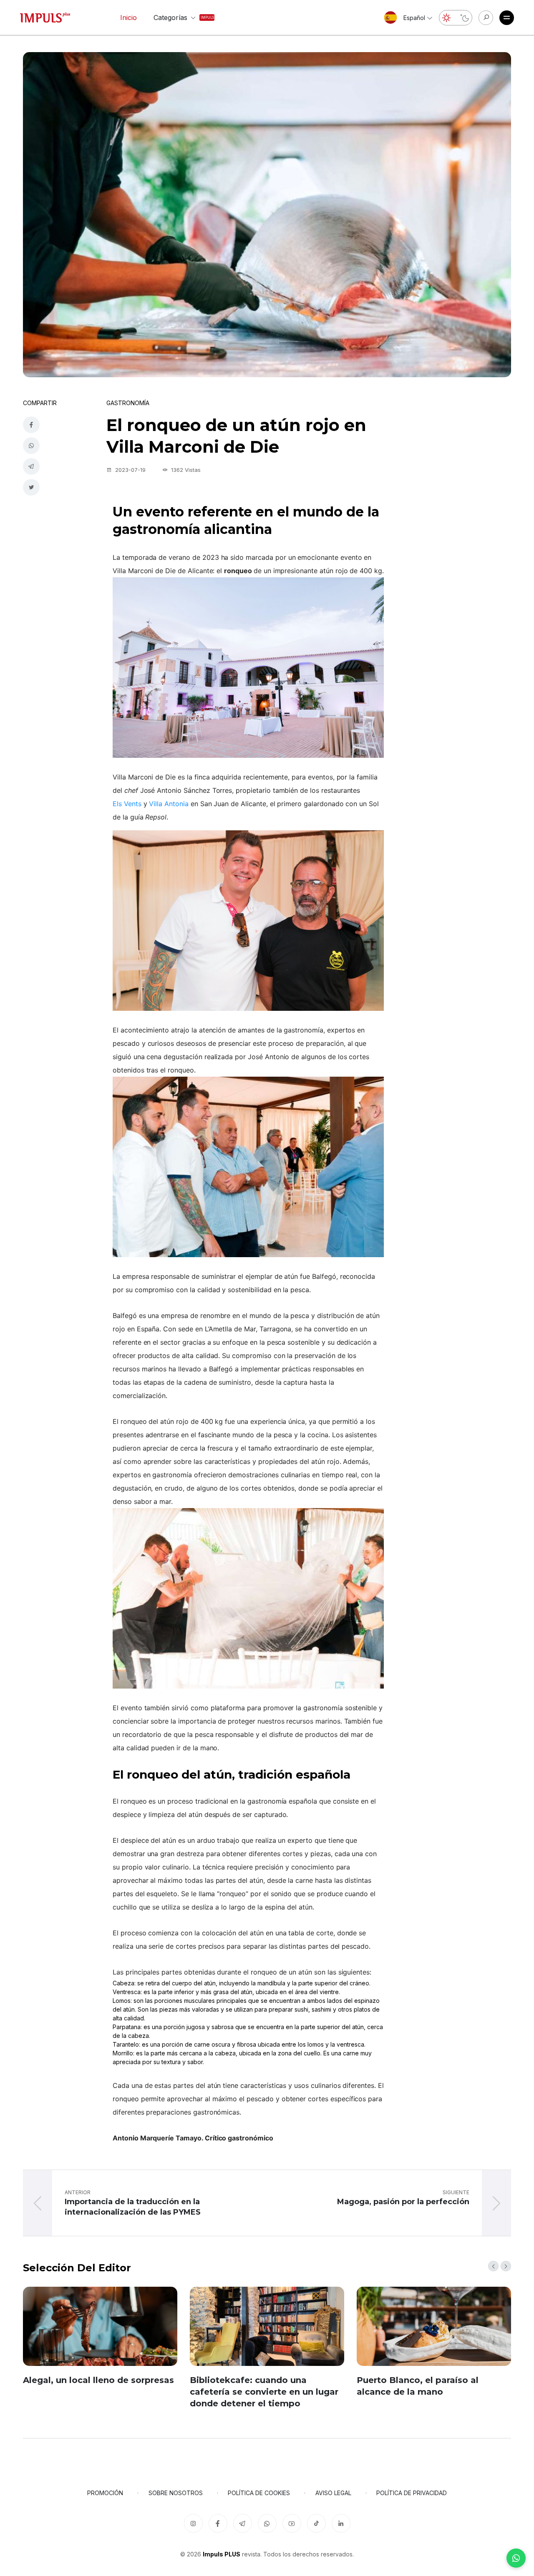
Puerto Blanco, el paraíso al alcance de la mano (418, 2386)
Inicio (128, 18)
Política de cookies (259, 2493)
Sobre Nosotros (176, 2493)
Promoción (105, 2493)
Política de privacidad (412, 2493)
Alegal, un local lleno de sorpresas (98, 2380)
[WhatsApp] (516, 2558)
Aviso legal (333, 2493)
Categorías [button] (176, 18)
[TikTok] (316, 2523)
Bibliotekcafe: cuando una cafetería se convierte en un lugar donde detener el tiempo (264, 2392)
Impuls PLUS (222, 2554)
